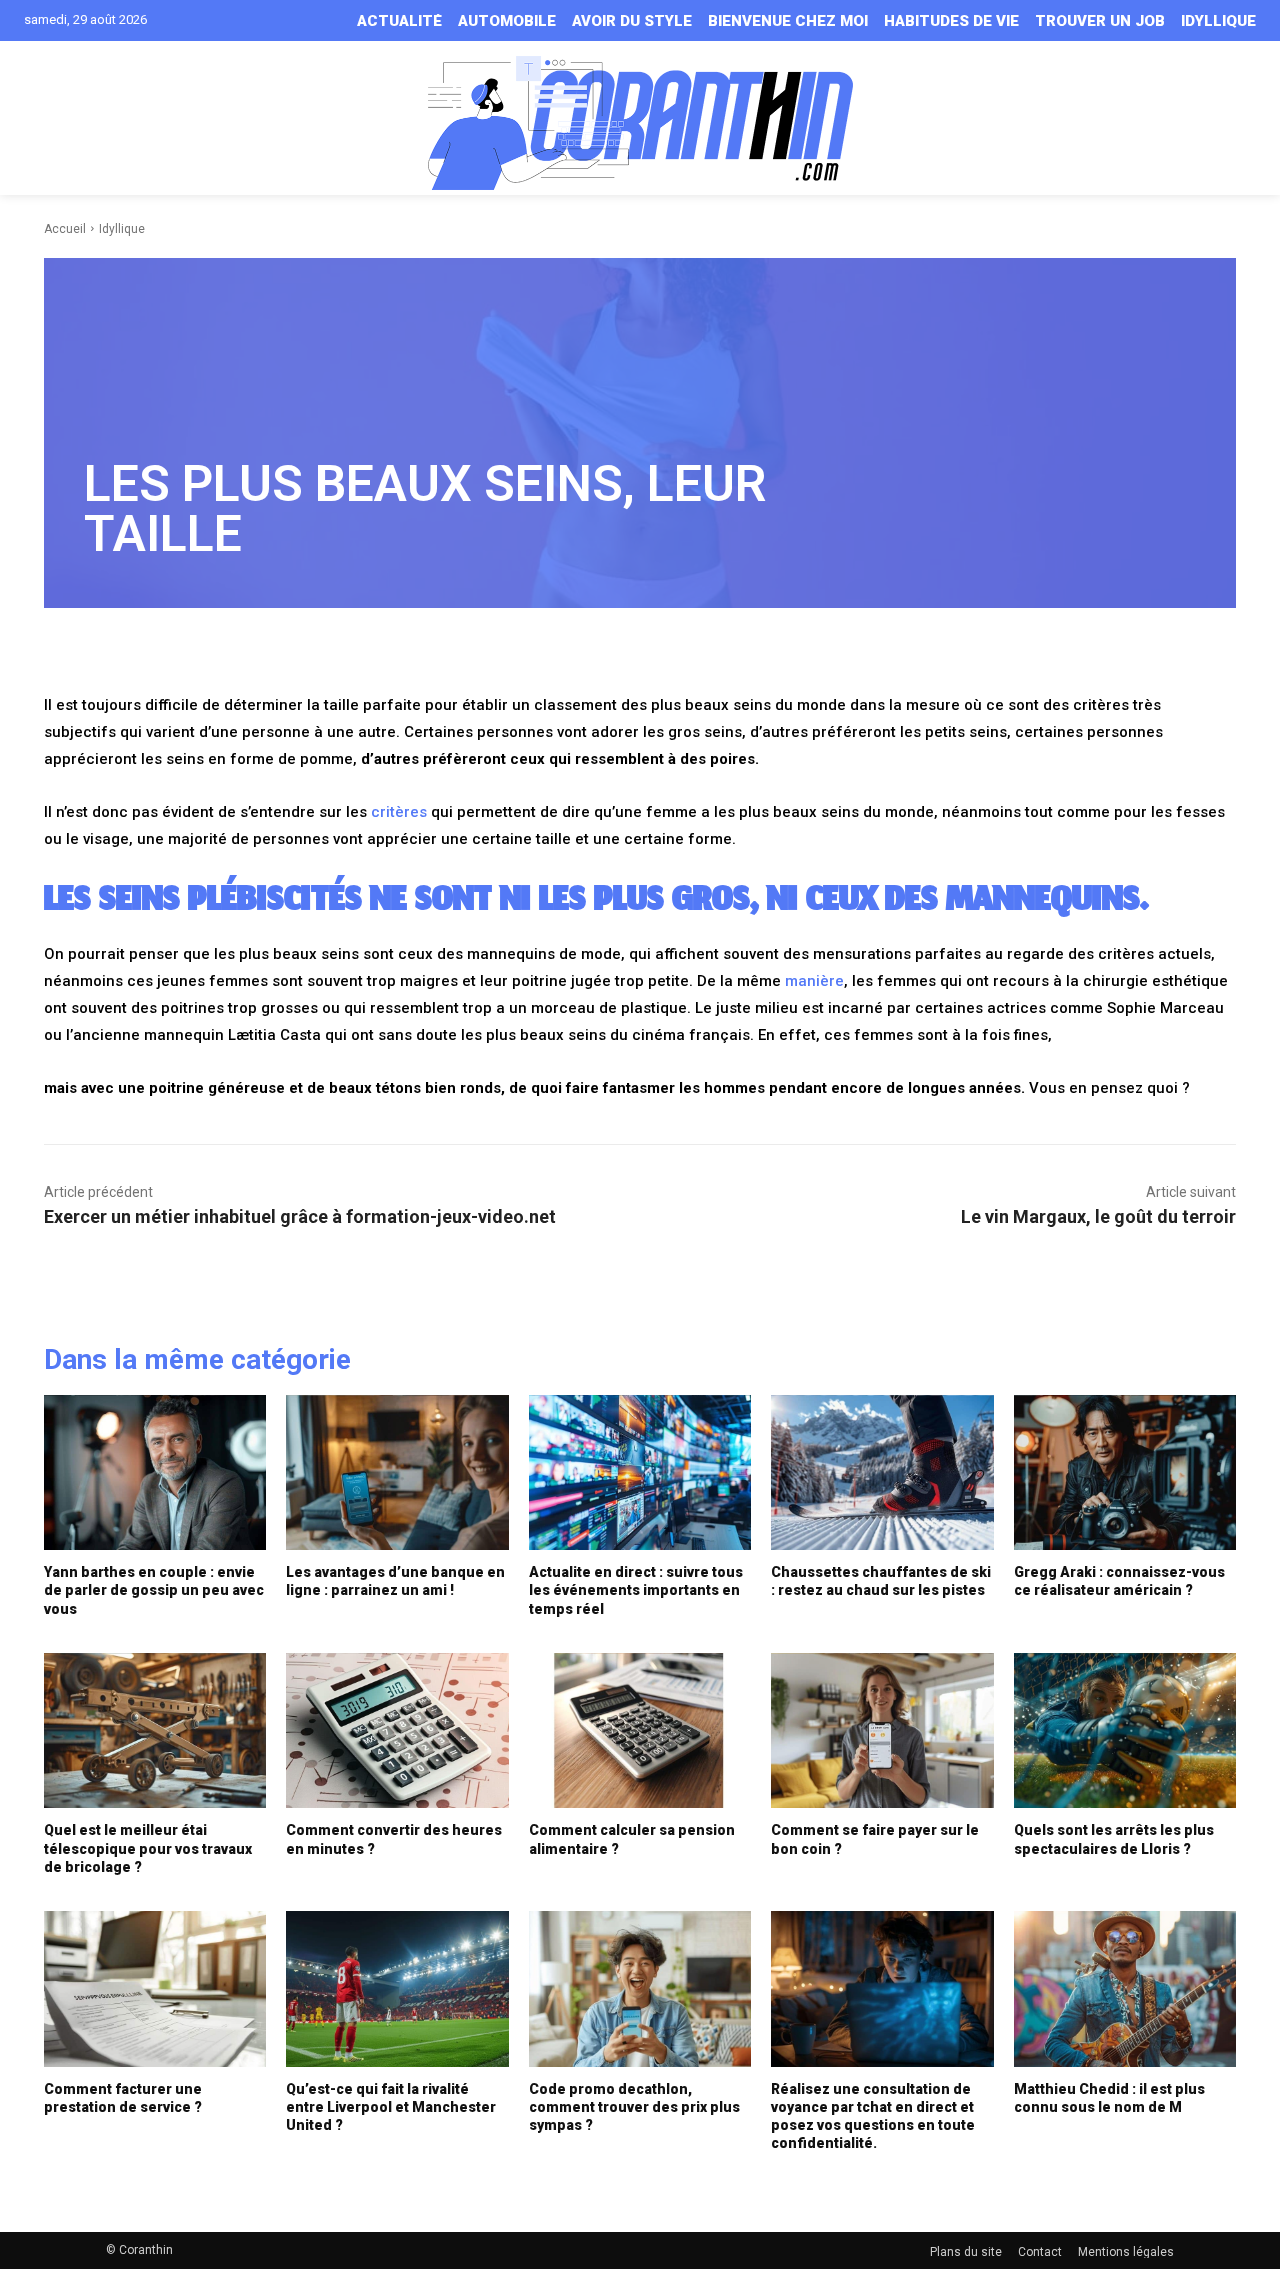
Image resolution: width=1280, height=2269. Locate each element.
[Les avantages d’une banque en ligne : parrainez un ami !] (397, 1473)
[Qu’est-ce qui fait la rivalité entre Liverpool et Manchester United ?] (397, 1989)
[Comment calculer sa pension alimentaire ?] (640, 1731)
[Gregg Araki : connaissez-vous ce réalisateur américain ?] (1125, 1473)
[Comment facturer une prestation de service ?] (155, 1989)
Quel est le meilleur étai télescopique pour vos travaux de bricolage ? (148, 1848)
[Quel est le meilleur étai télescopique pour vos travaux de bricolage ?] (155, 1731)
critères (399, 812)
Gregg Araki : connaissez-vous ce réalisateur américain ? (1119, 1581)
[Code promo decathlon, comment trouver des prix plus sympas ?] (640, 1989)
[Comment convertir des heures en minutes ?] (397, 1731)
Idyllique (122, 229)
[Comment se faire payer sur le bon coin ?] (882, 1731)
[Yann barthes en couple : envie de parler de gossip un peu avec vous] (155, 1473)
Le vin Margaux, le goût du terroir (1098, 1216)
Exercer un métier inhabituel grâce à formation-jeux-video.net (300, 1216)
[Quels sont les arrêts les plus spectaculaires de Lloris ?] (1125, 1731)
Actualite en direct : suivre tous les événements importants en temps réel (636, 1590)
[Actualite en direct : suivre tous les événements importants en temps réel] (640, 1473)
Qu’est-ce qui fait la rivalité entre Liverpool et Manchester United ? (391, 2107)
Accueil (65, 229)
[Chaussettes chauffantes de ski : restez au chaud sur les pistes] (882, 1473)
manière (814, 981)
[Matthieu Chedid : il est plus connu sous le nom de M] (1125, 1989)
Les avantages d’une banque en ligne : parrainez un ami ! (395, 1581)
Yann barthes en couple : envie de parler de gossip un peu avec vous (154, 1590)
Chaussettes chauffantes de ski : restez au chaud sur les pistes (881, 1581)
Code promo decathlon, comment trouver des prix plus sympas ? (634, 2107)
